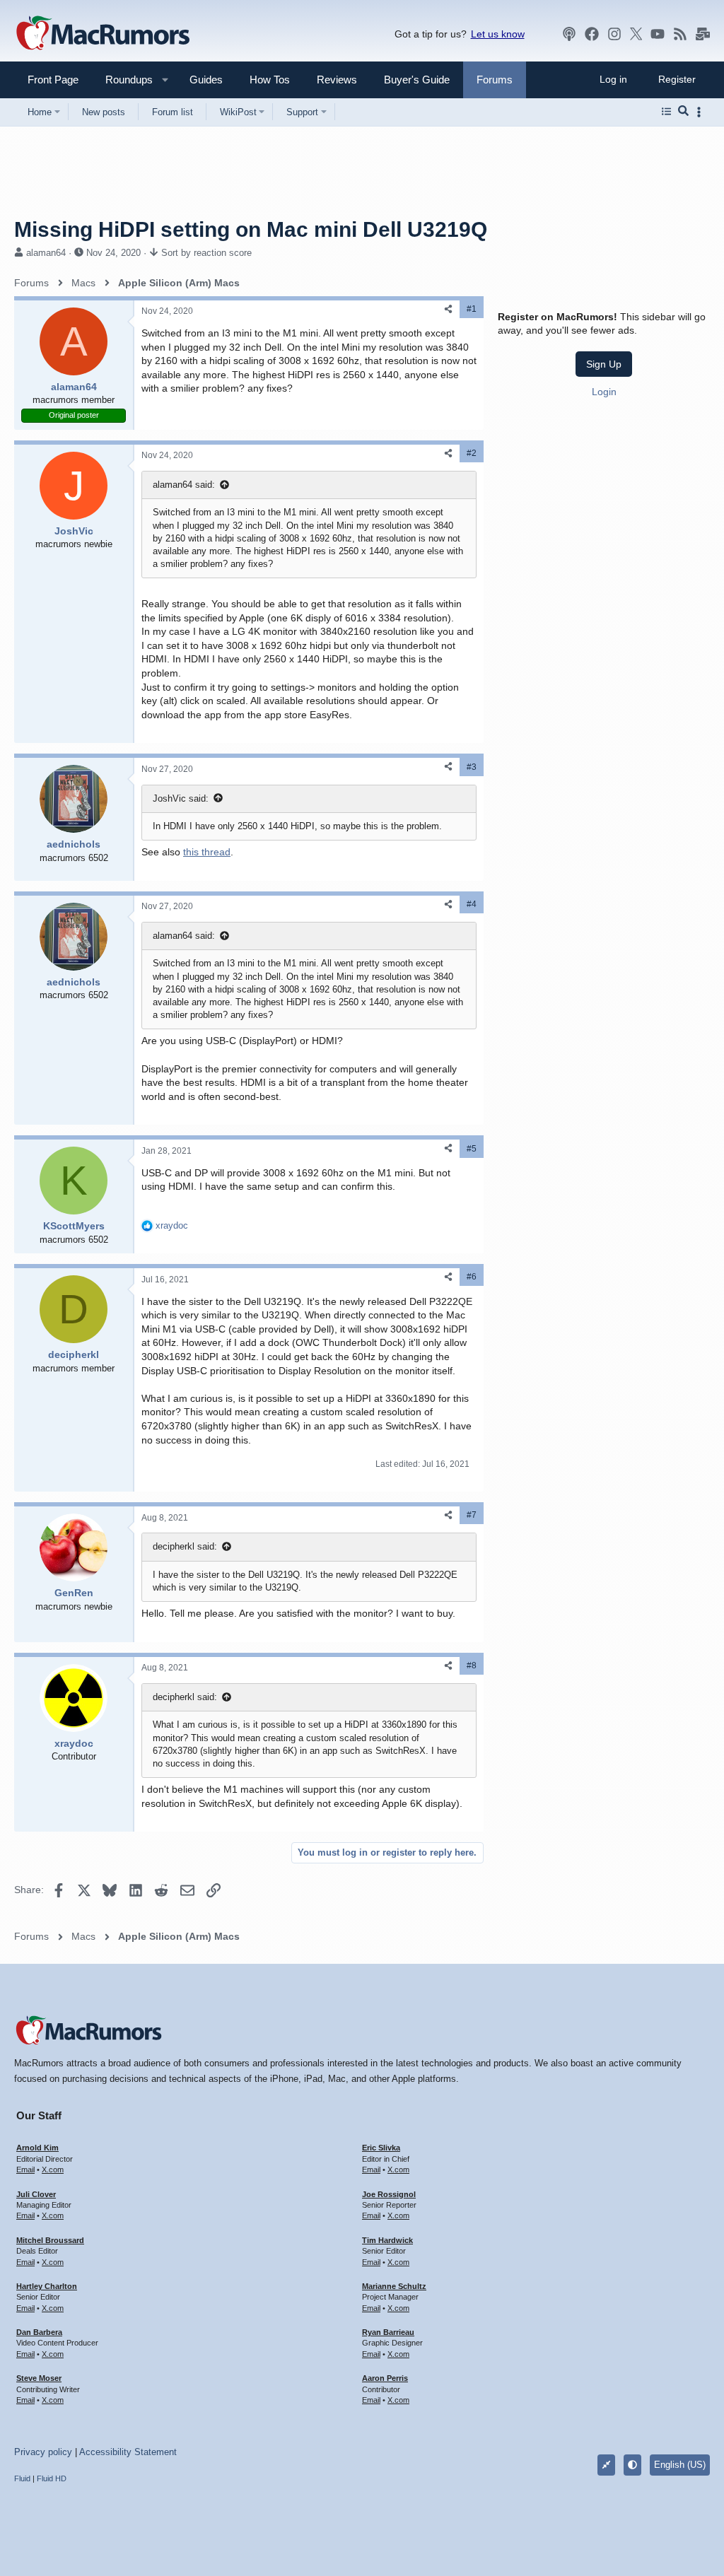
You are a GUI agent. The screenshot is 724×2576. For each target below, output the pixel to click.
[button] (123, 80)
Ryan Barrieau (388, 2332)
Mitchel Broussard (50, 2240)
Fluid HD (52, 2478)
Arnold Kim (37, 2148)
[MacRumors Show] (569, 34)
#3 (472, 767)
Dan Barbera (39, 2332)
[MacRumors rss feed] (680, 34)
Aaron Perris (385, 2378)
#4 (472, 904)
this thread (207, 852)
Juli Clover (36, 2194)
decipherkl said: (185, 1546)
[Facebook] (592, 34)
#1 (472, 309)
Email (25, 2170)
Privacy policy (43, 2452)
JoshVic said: (181, 798)
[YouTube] (658, 34)
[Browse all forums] (666, 112)
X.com (53, 2170)
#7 (472, 1515)
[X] (636, 34)
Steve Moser (39, 2378)
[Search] (683, 112)
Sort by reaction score (206, 253)
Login (604, 392)
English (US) (680, 2465)
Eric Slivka (381, 2148)
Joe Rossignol (389, 2194)
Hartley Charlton (47, 2286)
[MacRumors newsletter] (703, 34)
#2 (472, 453)
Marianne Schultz (394, 2286)
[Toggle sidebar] (701, 112)
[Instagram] (614, 34)
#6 (472, 1277)
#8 (472, 1665)
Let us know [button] (498, 34)
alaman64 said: (184, 485)
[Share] (448, 309)
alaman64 (46, 253)
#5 (472, 1149)
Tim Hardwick (387, 2240)
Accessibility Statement (128, 2452)
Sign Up (604, 364)
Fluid (22, 2478)
